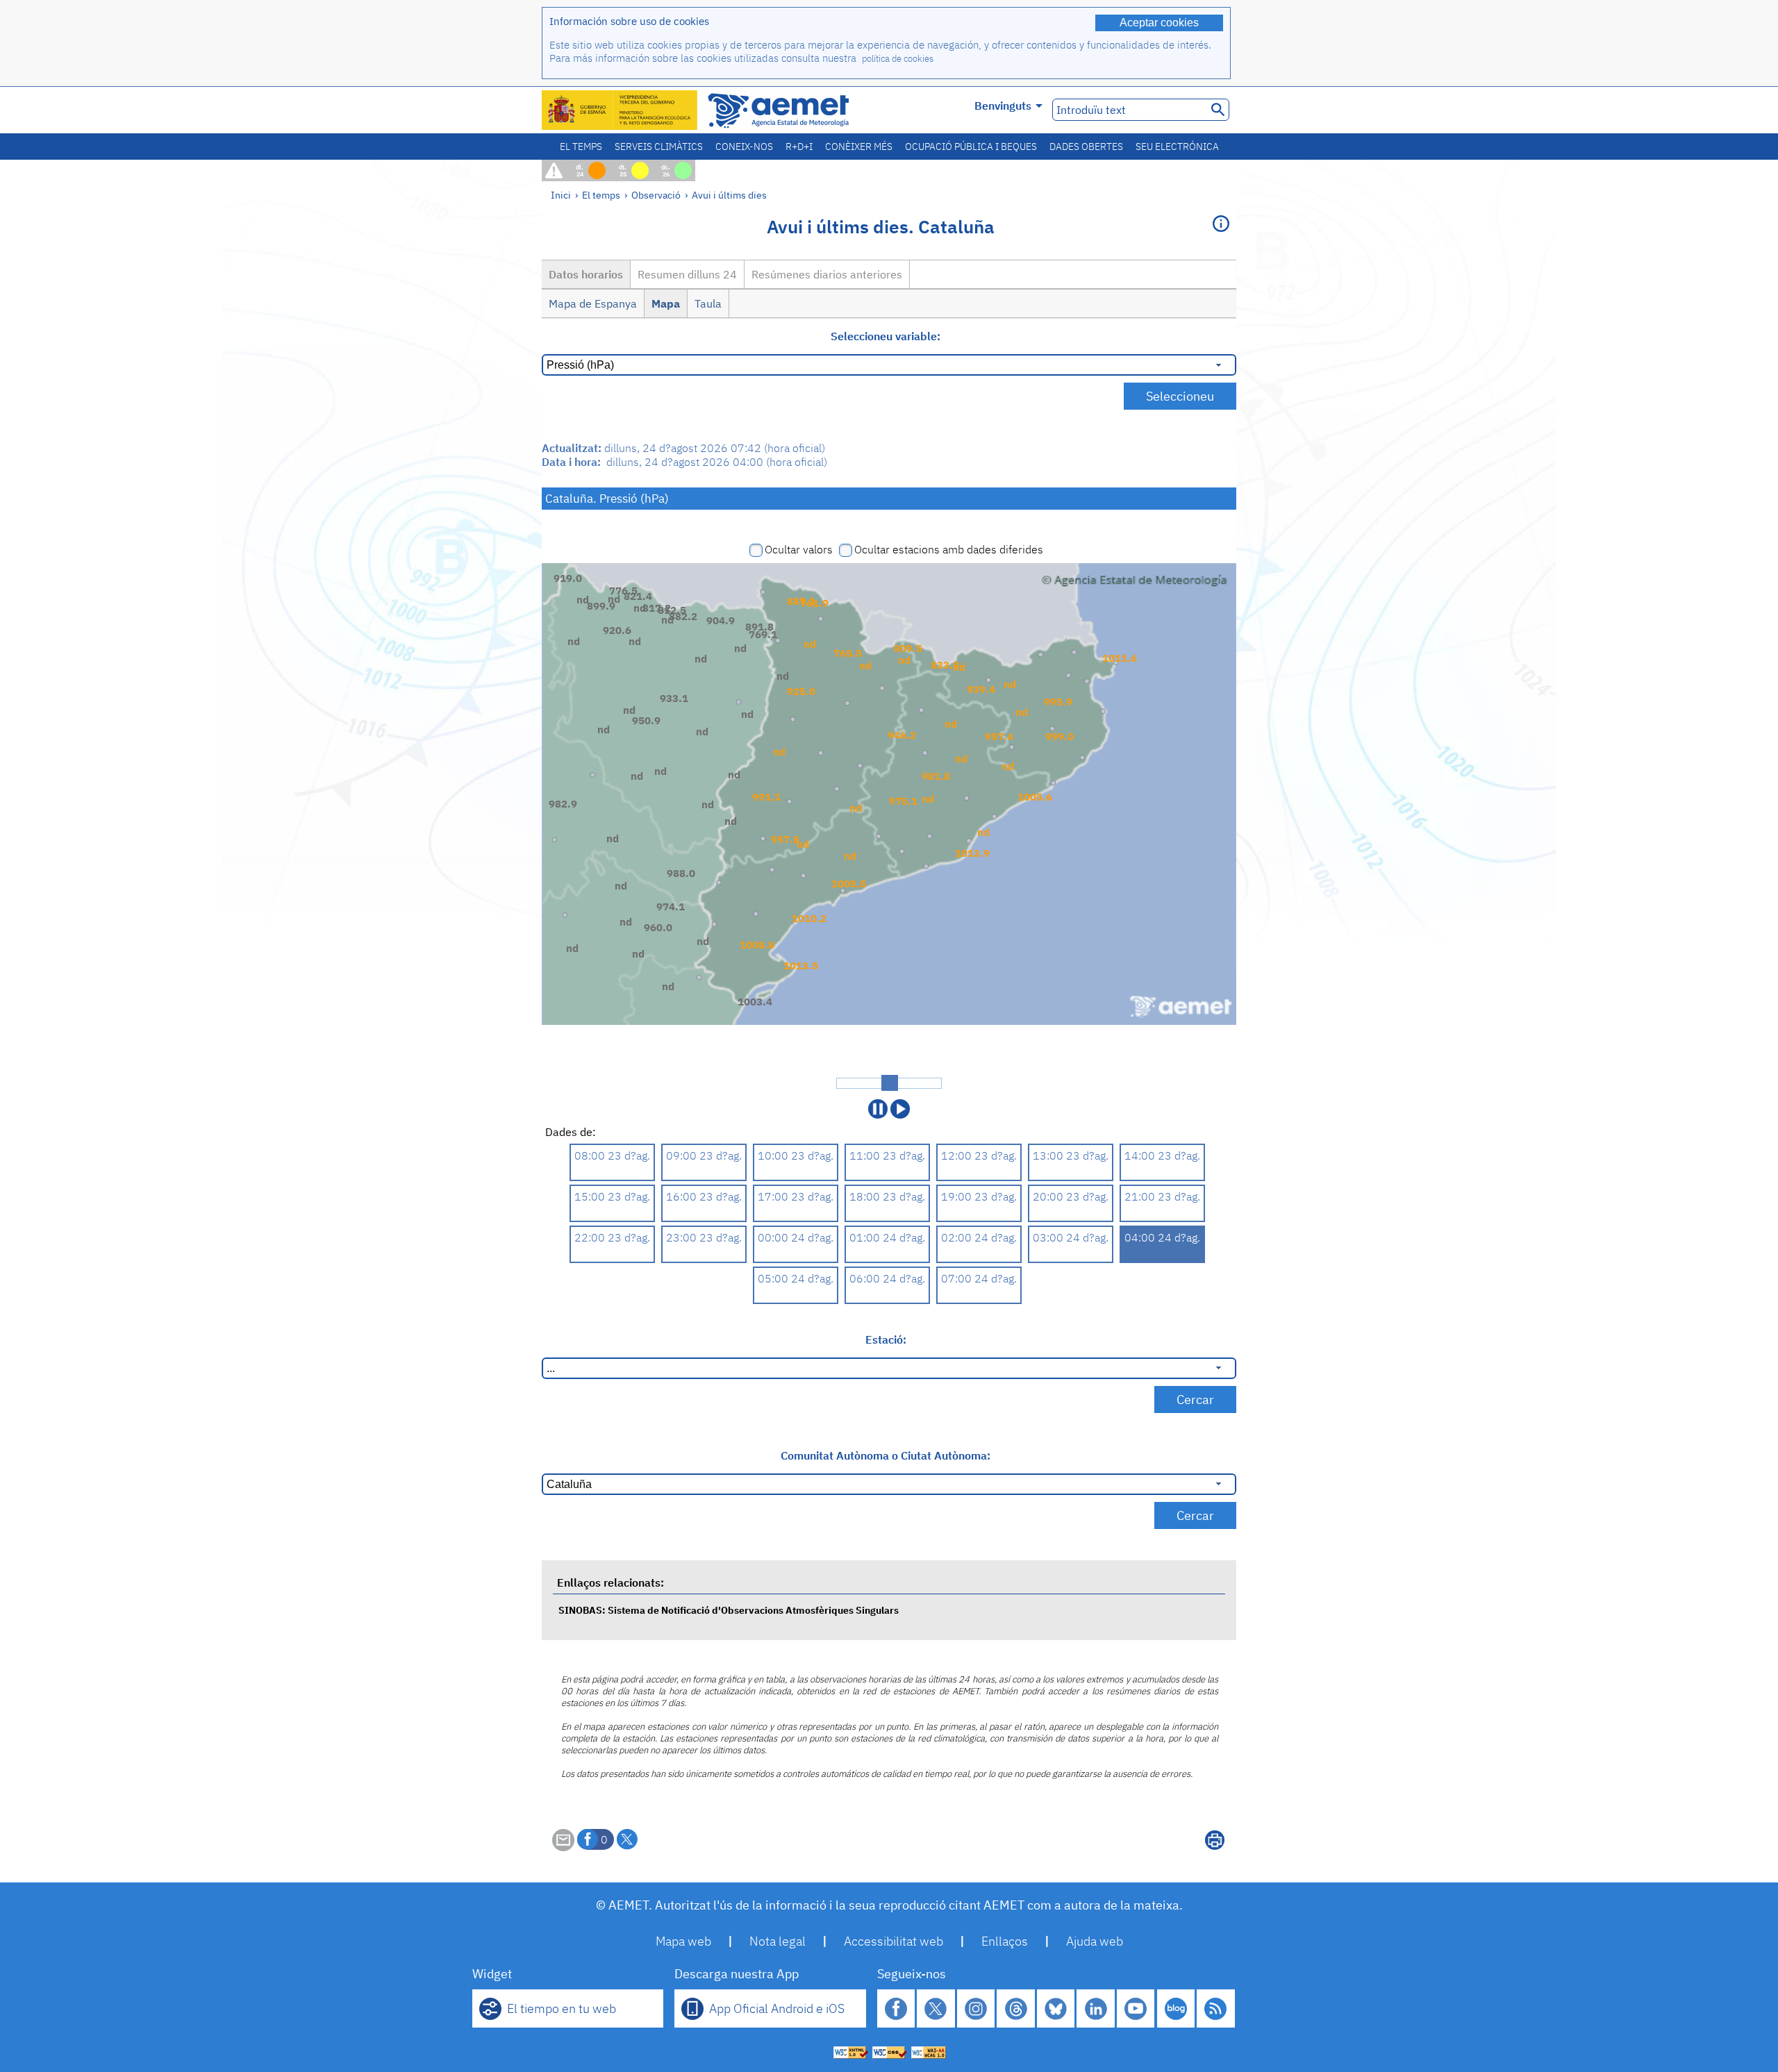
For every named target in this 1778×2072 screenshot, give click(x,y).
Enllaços (1005, 1941)
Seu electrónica (1177, 147)
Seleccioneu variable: (886, 336)
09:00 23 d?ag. (704, 1155)
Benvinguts (1003, 106)
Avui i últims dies (729, 195)
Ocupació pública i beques (971, 147)
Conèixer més (859, 147)
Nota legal (778, 1941)
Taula (708, 303)
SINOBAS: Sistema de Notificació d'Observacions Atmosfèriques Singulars (729, 1610)
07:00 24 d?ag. (979, 1278)
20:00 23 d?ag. (1071, 1196)
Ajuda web (1095, 1941)
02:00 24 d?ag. (979, 1237)
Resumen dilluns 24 (687, 274)
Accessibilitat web (894, 1941)
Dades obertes (1086, 147)
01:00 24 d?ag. (887, 1237)
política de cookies (898, 59)
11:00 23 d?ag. (887, 1155)
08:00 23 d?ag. (612, 1155)
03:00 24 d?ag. (1071, 1237)
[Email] (563, 1847)
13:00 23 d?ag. (1071, 1155)
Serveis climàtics (659, 147)
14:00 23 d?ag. (1162, 1155)
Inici (561, 195)
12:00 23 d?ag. (979, 1155)
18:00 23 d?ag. (887, 1196)
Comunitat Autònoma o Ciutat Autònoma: (886, 1455)
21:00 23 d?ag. (1162, 1196)
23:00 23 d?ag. (704, 1237)
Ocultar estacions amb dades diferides (949, 549)
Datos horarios (586, 274)
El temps (581, 147)
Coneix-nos (744, 147)
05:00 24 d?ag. (796, 1278)
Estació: (886, 1339)
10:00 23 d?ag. (796, 1155)
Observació (656, 195)
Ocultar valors (799, 549)
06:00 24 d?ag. (887, 1278)
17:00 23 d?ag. (796, 1196)
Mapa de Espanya (593, 303)
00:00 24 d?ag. (796, 1237)
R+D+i (799, 147)
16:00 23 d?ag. (704, 1196)
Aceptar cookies (1159, 23)
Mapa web (683, 1941)
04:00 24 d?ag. (1162, 1237)
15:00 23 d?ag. (612, 1196)
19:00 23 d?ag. (979, 1196)
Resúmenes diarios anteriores (827, 274)
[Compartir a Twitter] (627, 1839)
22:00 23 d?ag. (612, 1237)
